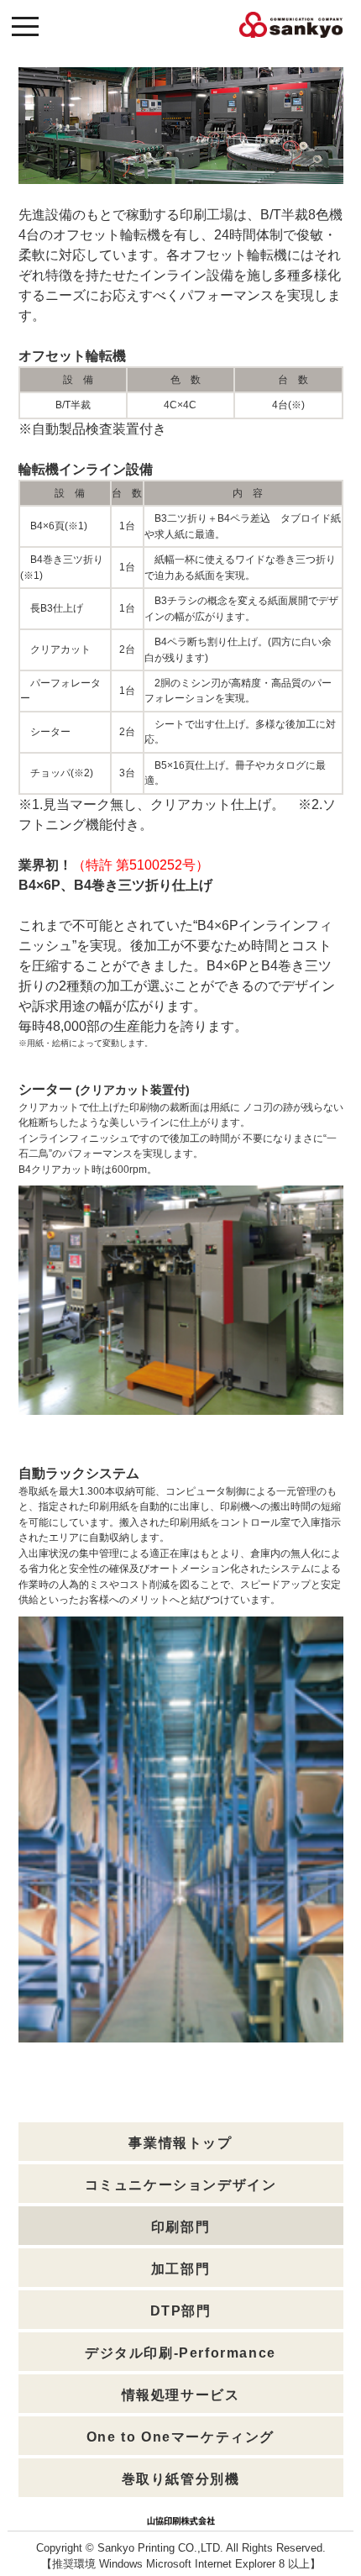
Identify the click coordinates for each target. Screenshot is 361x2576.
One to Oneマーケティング (180, 2437)
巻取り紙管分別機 (181, 2479)
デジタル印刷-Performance (180, 2353)
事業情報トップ (180, 2143)
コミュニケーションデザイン (181, 2185)
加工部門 (180, 2269)
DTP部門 (181, 2311)
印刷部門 (180, 2227)
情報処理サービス (181, 2395)
